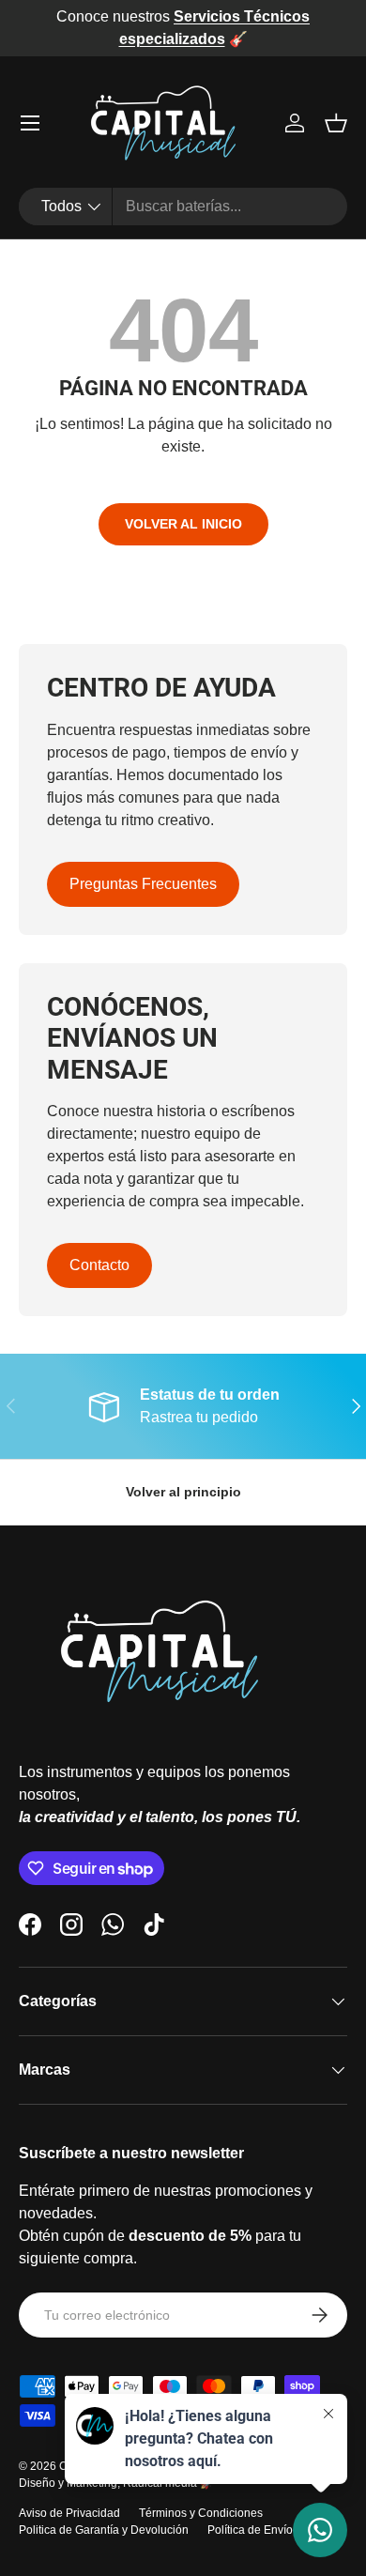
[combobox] (183, 207)
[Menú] (30, 123)
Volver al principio (183, 1492)
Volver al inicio (183, 524)
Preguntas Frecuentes (143, 884)
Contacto (99, 1265)
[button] (336, 123)
